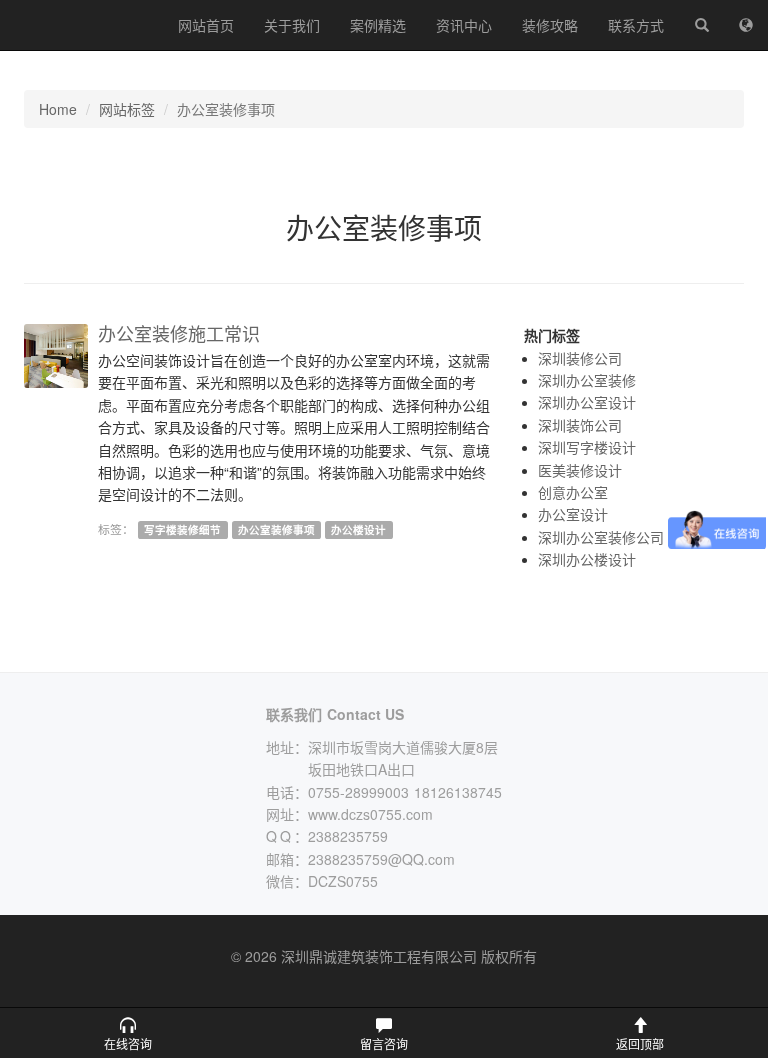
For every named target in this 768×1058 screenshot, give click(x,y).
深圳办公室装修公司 (601, 537)
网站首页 (206, 25)
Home (58, 109)
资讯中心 (464, 25)
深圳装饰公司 (580, 425)
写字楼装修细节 (182, 529)
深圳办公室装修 (587, 380)
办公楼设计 (358, 529)
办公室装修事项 (276, 529)
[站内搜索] (702, 25)
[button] (128, 1033)
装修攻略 (550, 25)
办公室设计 (573, 514)
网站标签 (127, 109)
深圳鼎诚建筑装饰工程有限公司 (81, 25)
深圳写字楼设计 (587, 447)
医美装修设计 (580, 470)
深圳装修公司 (580, 358)
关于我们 (292, 25)
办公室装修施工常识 (179, 333)
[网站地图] (746, 25)
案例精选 (378, 25)
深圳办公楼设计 (587, 559)
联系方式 (636, 25)
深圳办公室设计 (587, 402)
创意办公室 (573, 492)
